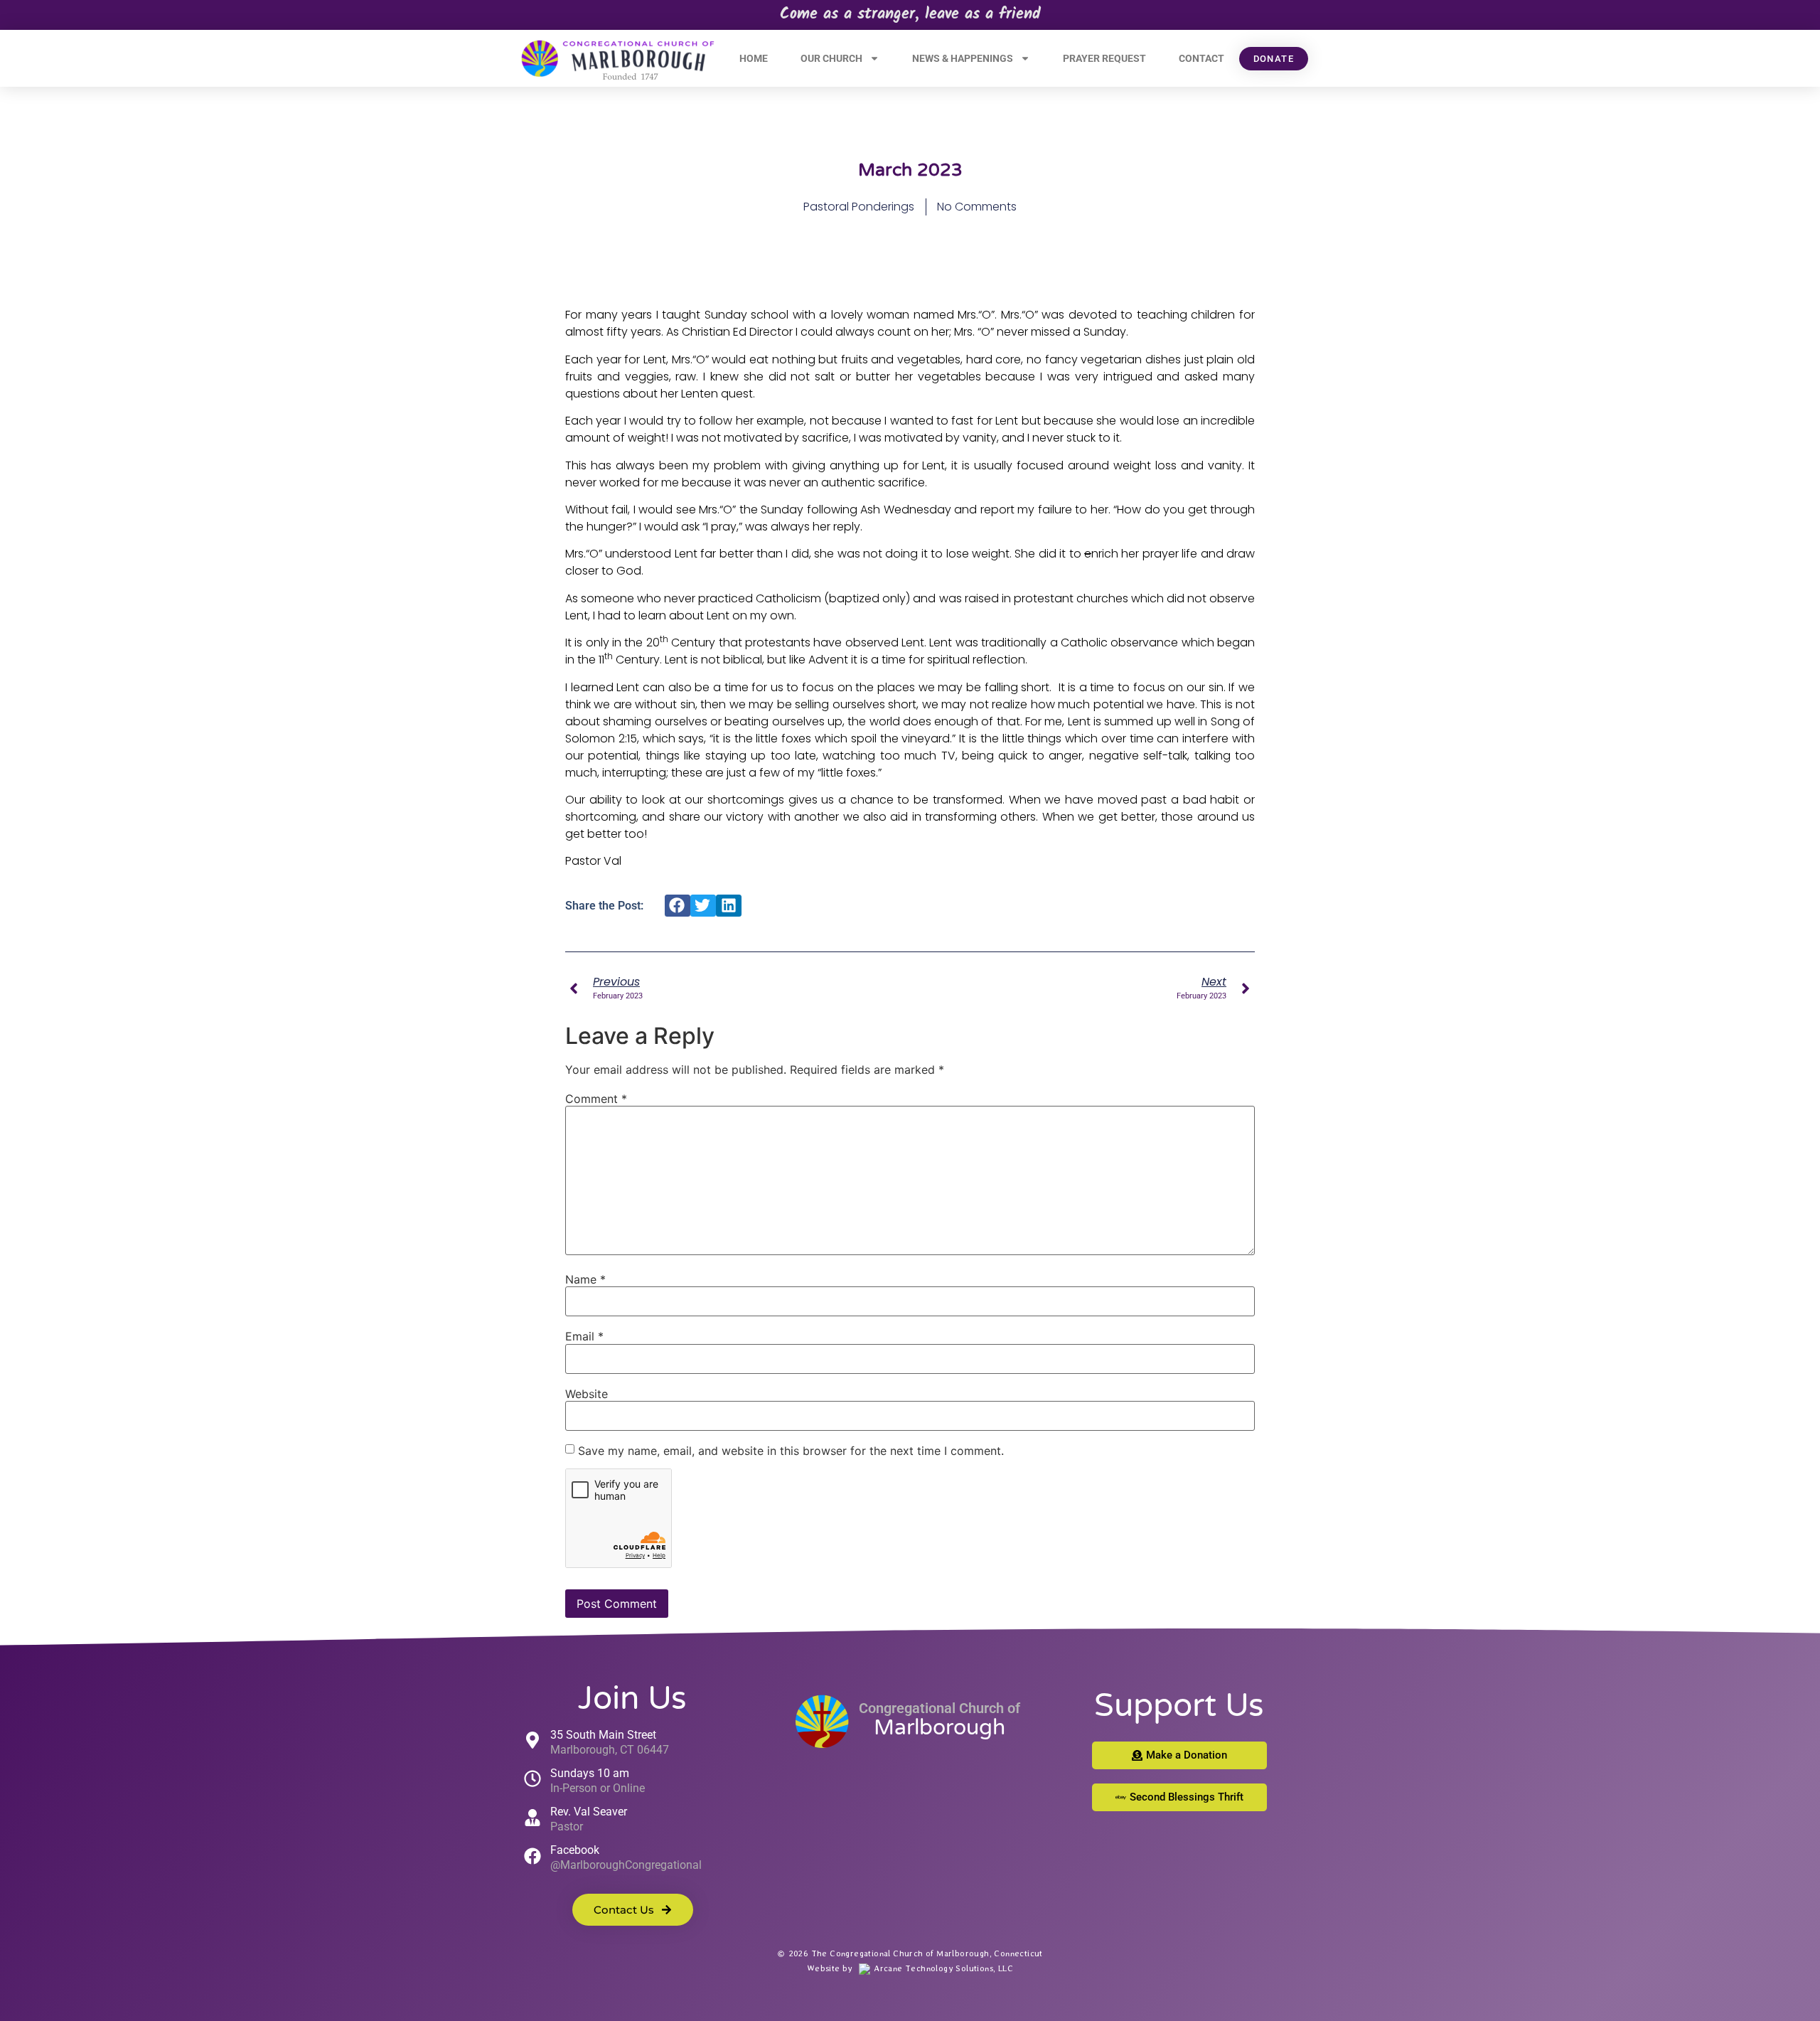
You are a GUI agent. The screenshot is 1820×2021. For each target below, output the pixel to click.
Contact (1201, 58)
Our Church (831, 58)
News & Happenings (963, 58)
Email (584, 1336)
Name (585, 1279)
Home (754, 58)
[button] (678, 906)
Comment (596, 1099)
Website (587, 1394)
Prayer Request (1104, 58)
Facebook (575, 1850)
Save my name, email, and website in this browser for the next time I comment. (791, 1451)
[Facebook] (532, 1856)
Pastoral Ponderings (859, 207)
